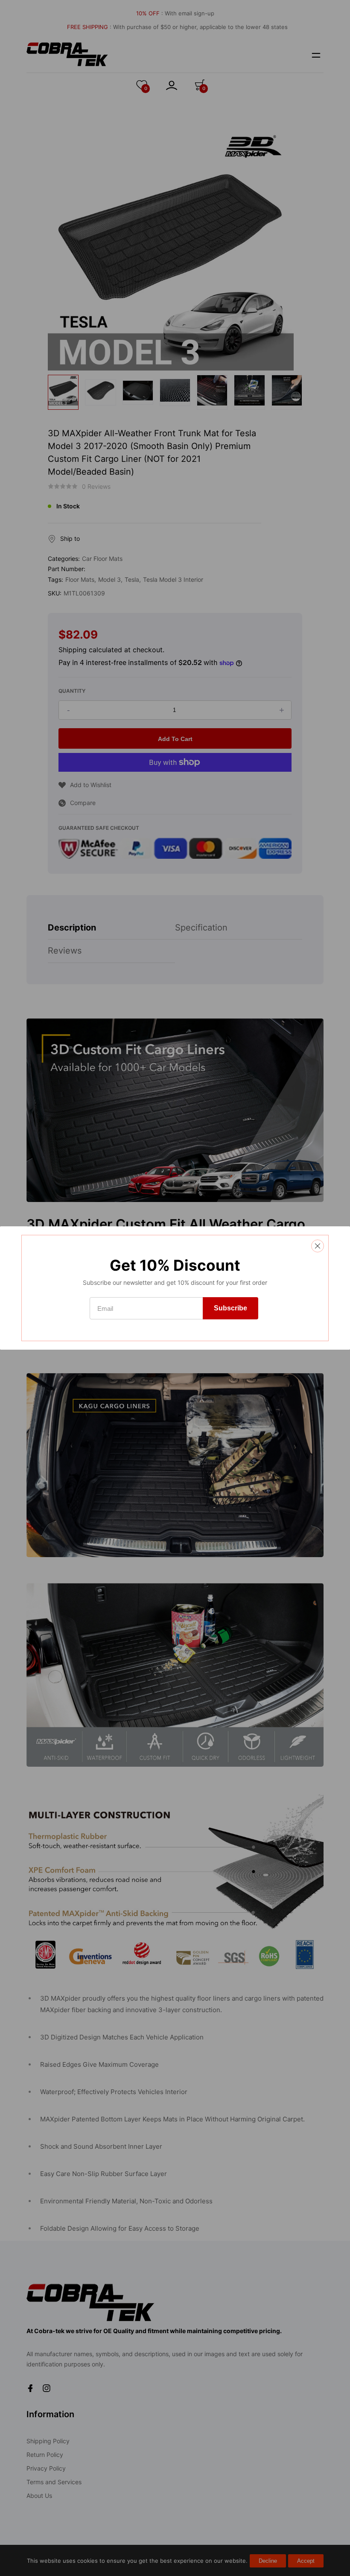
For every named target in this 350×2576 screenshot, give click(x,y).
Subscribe (230, 1308)
